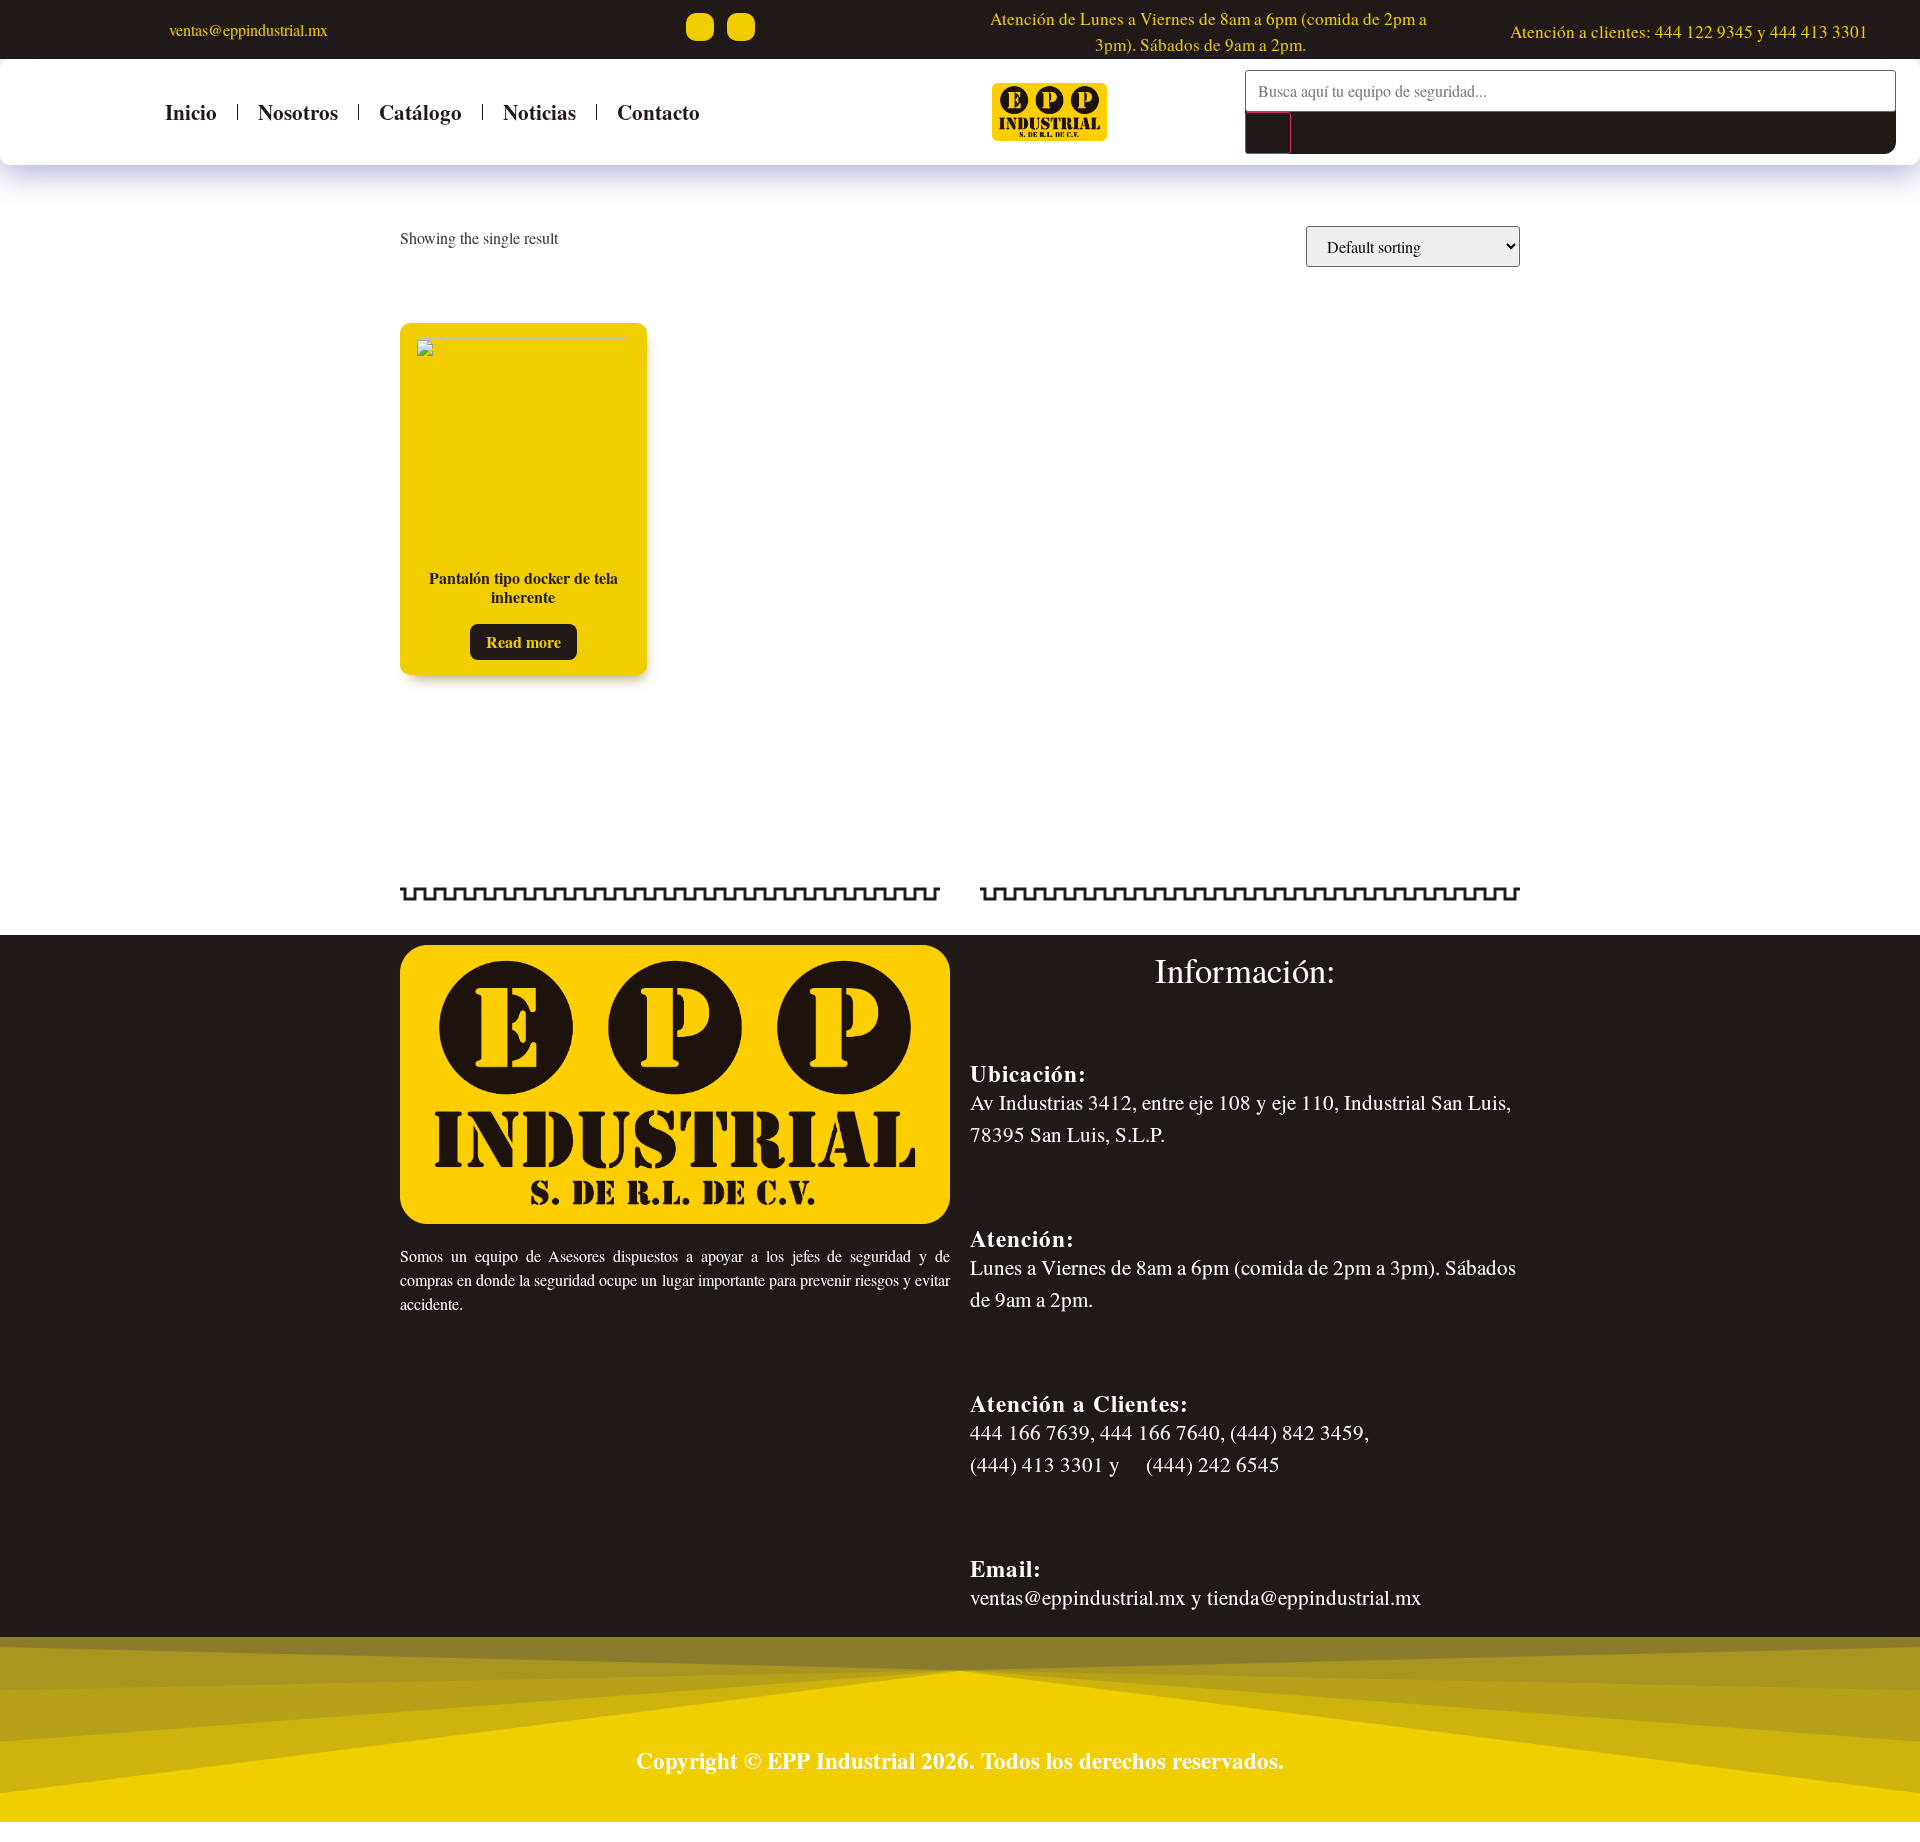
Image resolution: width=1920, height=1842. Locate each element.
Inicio (191, 111)
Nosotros (298, 111)
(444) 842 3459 (1297, 1432)
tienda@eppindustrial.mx (1314, 1597)
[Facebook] (700, 27)
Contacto (658, 111)
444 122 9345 (1704, 31)
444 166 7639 (1030, 1432)
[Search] (1268, 133)
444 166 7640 (1160, 1432)
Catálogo (420, 111)
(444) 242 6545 (1210, 1464)
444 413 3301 (1819, 31)
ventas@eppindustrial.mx (246, 29)
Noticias (539, 111)
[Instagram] (741, 27)
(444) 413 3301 (1037, 1464)
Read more (523, 641)
